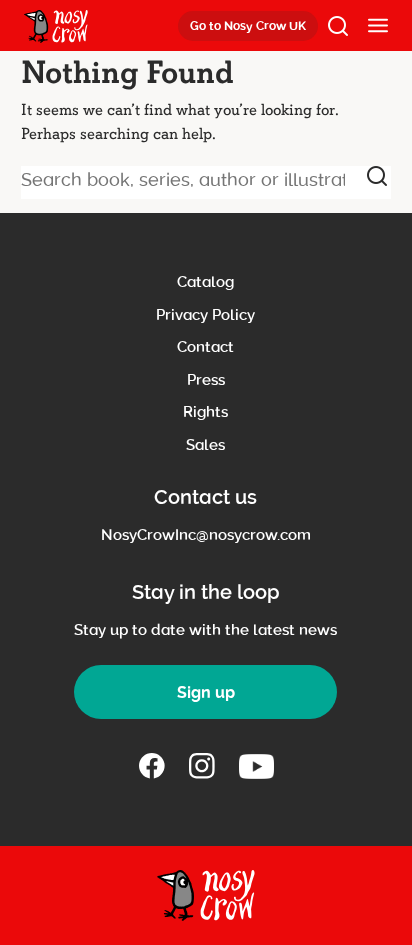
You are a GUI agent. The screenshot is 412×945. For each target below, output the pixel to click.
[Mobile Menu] (378, 26)
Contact (205, 347)
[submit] (377, 176)
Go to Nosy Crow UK (248, 26)
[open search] (338, 26)
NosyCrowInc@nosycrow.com (206, 535)
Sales (205, 445)
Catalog (205, 282)
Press (206, 380)
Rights (205, 412)
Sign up (206, 692)
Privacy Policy (205, 315)
